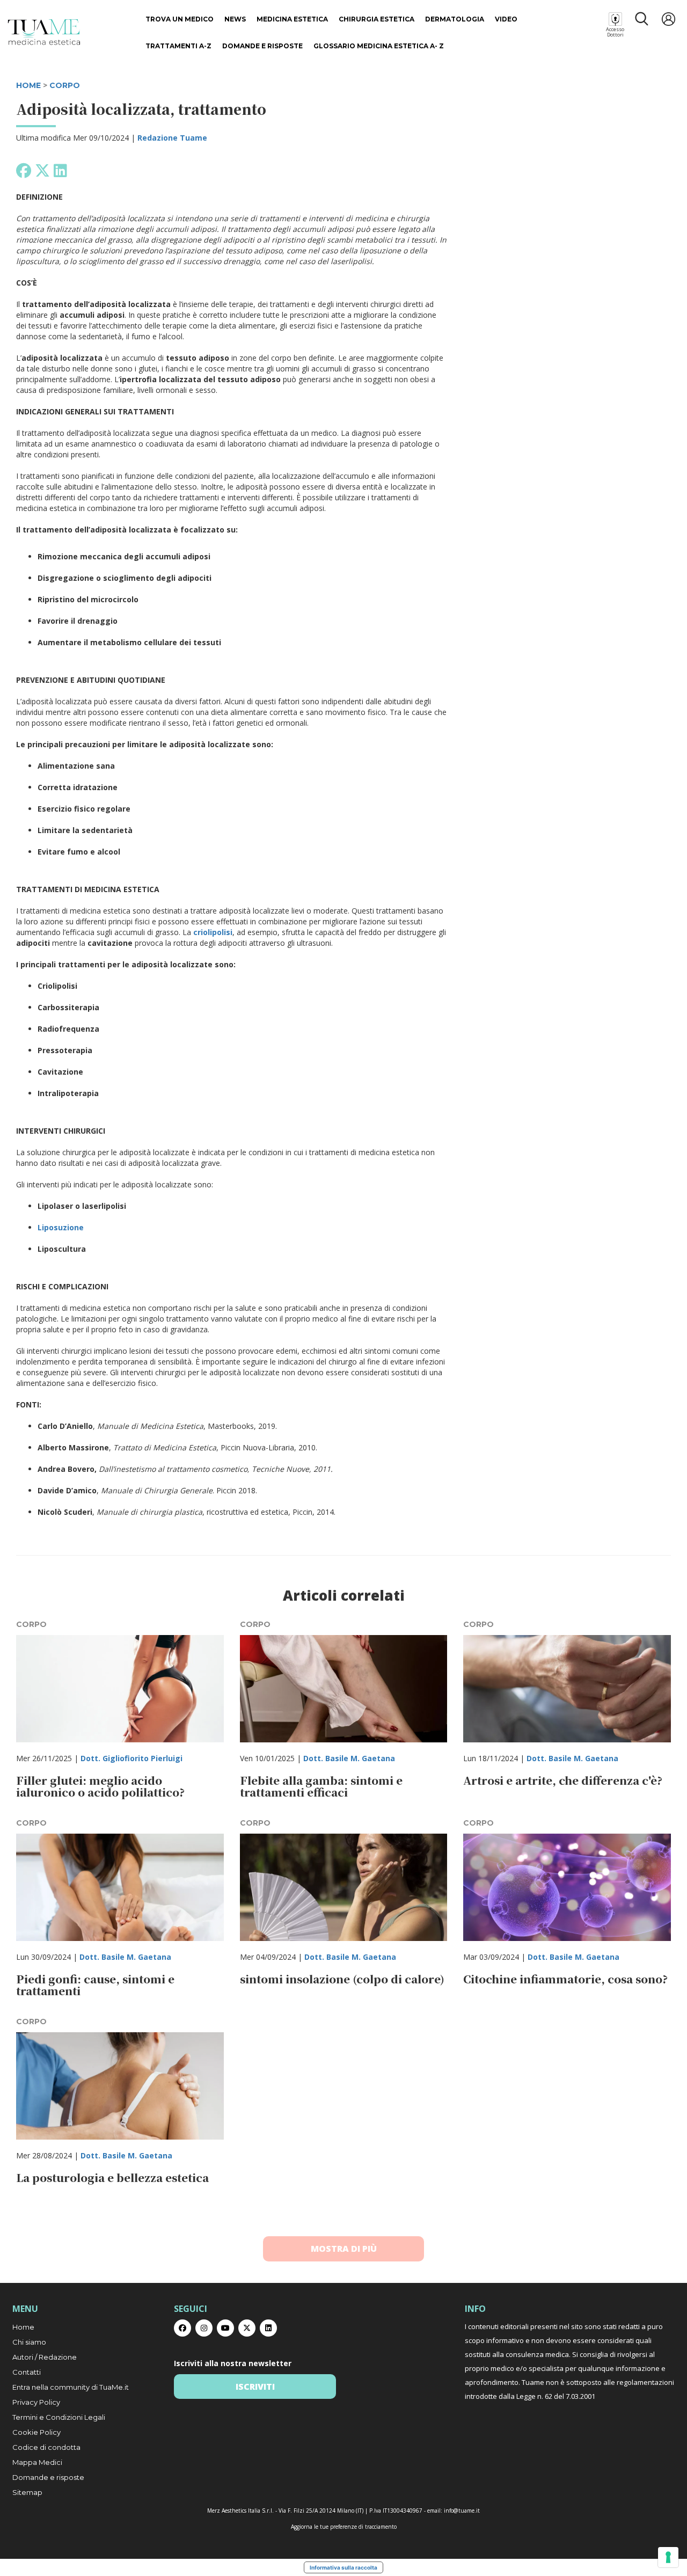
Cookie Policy (36, 2432)
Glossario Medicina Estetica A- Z (379, 46)
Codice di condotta (46, 2447)
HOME (28, 85)
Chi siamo (29, 2342)
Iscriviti (255, 2387)
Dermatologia (455, 19)
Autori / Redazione (45, 2357)
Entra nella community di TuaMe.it (71, 2387)
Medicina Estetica (292, 19)
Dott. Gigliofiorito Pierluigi (131, 1758)
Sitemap (27, 2492)
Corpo (65, 85)
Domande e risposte (262, 46)
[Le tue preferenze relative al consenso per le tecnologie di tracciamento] (668, 2557)
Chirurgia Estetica (377, 19)
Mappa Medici (37, 2462)
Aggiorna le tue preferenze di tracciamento (344, 2527)
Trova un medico (180, 19)
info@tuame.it (462, 2511)
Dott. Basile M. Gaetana (349, 1758)
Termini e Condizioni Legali (59, 2417)
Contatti (27, 2372)
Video (506, 19)
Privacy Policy (36, 2402)
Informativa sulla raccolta (343, 2567)
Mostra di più (344, 2249)
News (235, 19)
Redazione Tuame (172, 138)
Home (23, 2327)
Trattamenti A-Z (178, 46)
